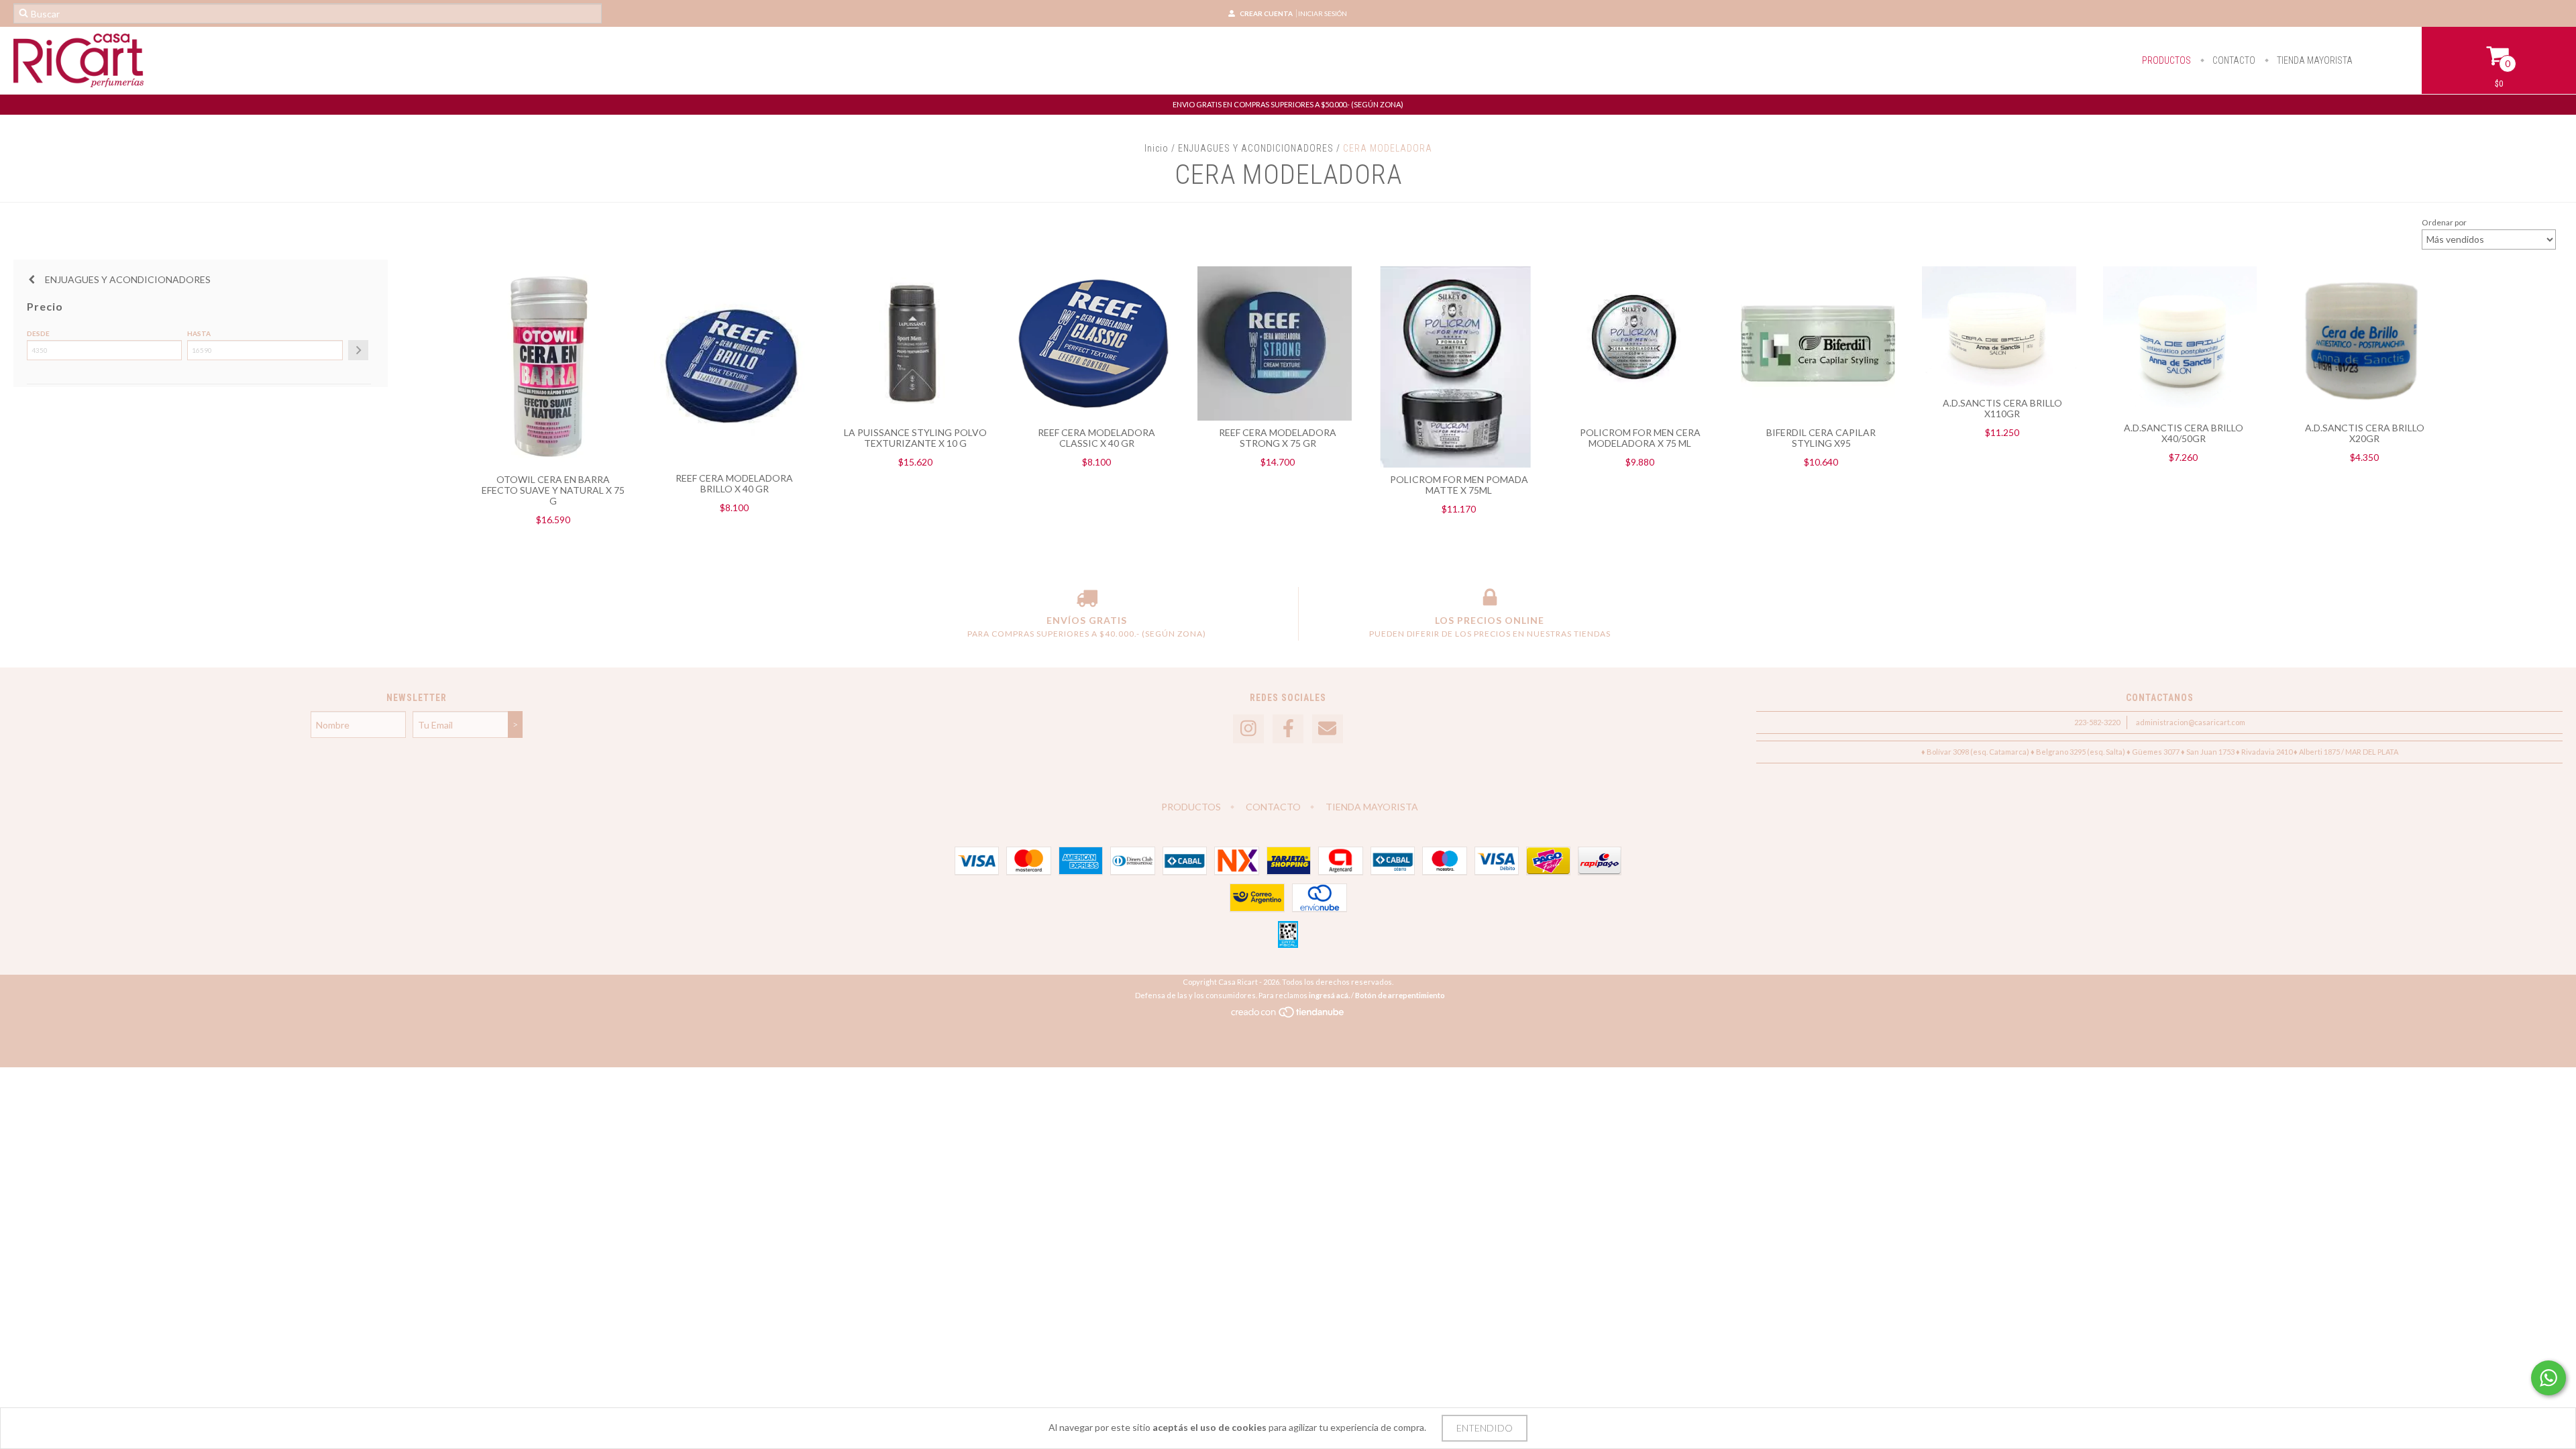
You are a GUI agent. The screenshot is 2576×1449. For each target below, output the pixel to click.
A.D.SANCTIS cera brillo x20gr (2365, 433)
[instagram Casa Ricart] (1248, 729)
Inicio (1157, 148)
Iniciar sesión (1323, 13)
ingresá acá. (1329, 995)
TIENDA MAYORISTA (2314, 60)
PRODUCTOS (2166, 60)
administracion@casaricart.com (2191, 722)
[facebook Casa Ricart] (1288, 729)
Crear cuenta (1266, 13)
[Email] (1328, 729)
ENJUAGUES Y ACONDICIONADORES (1256, 148)
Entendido (1485, 1428)
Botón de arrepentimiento (1400, 995)
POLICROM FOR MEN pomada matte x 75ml (1459, 485)
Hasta (199, 333)
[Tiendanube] (1288, 1015)
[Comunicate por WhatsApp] (2548, 1378)
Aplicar (358, 350)
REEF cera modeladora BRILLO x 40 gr (734, 483)
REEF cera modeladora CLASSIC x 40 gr (1096, 438)
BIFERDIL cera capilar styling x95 (1821, 438)
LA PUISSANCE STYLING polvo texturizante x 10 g (915, 438)
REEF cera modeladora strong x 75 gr (1278, 438)
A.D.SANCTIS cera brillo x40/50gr (2184, 433)
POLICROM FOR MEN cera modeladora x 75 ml (1640, 438)
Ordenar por (2444, 222)
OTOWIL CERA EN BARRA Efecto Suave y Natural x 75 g (553, 490)
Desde (38, 333)
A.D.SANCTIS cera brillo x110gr (2002, 408)
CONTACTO (2233, 60)
